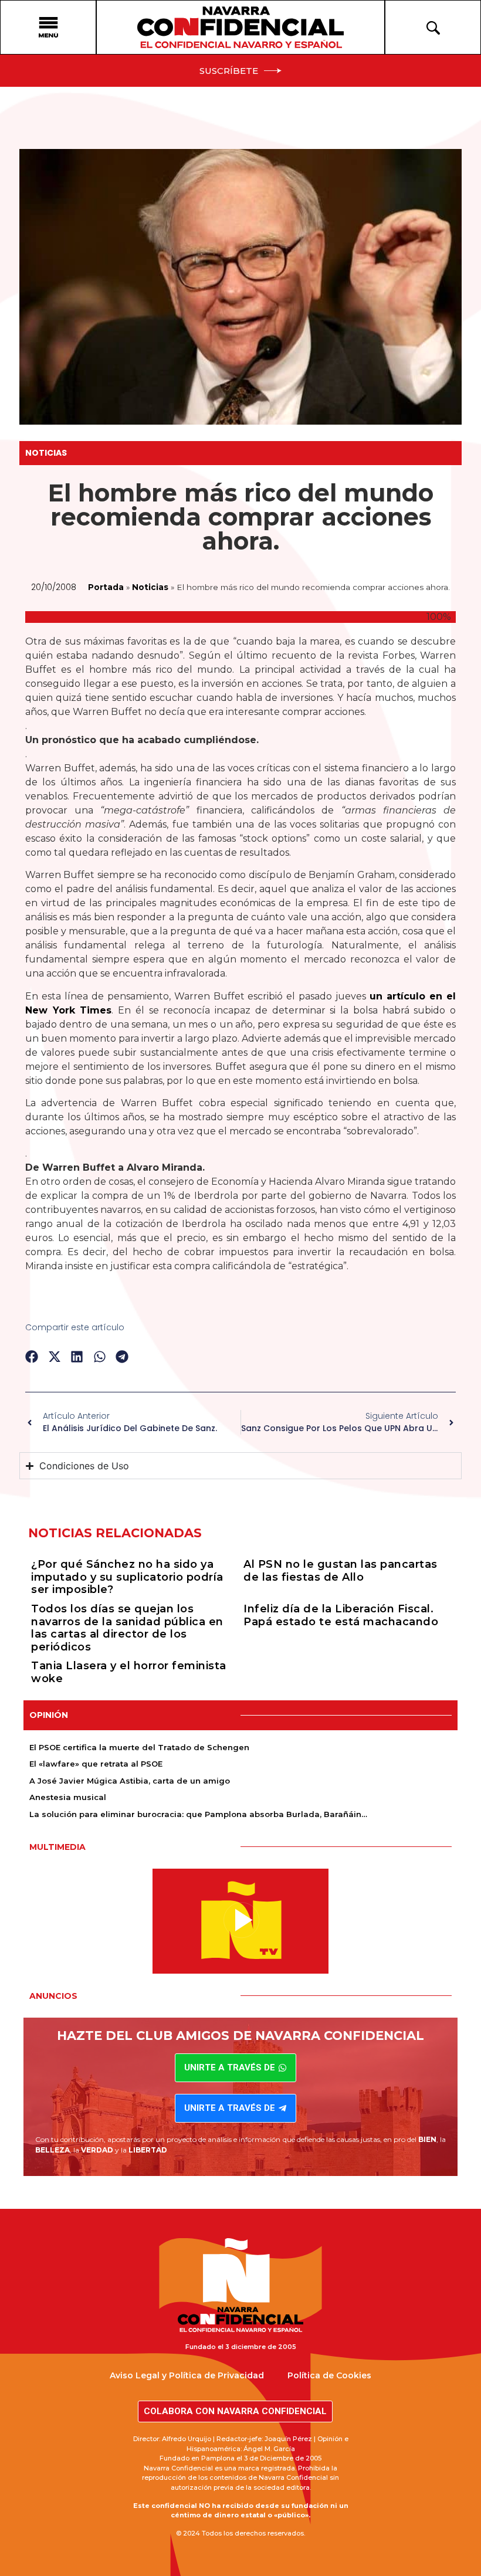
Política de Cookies (329, 2375)
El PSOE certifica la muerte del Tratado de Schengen (139, 1747)
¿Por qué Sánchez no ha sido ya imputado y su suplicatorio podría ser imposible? (127, 1577)
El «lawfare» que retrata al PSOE (96, 1764)
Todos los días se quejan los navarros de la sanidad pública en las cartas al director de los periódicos (127, 1628)
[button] (32, 1357)
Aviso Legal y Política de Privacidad (187, 2375)
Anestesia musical (68, 1797)
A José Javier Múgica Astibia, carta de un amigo (130, 1781)
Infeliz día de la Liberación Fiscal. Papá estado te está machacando (341, 1615)
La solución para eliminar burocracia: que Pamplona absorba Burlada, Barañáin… (198, 1814)
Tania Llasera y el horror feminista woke (129, 1672)
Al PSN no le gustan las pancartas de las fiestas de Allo (341, 1571)
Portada (106, 587)
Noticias (46, 453)
